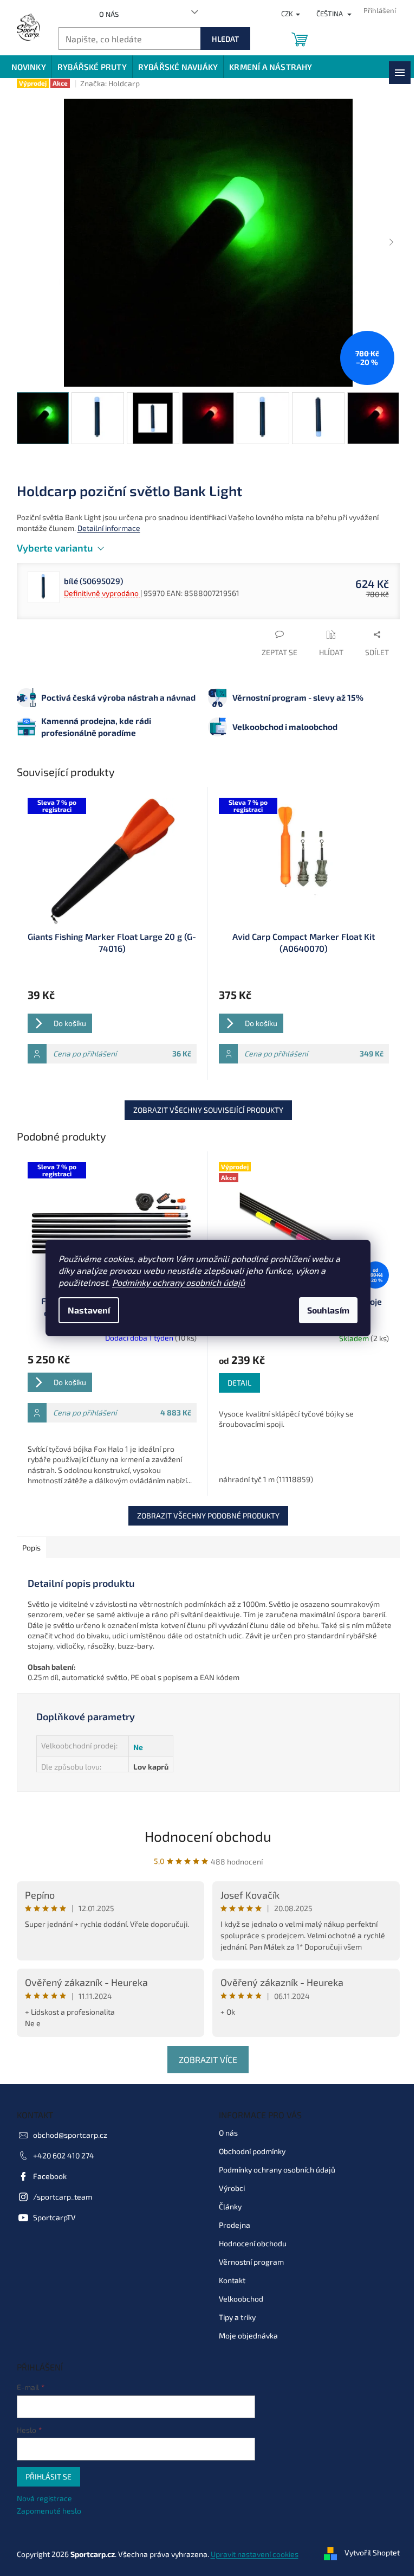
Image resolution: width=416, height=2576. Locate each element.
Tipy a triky (237, 2317)
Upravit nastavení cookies (255, 2554)
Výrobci (232, 2188)
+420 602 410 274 (64, 2155)
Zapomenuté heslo (49, 2511)
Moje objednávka (248, 2335)
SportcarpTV (54, 2217)
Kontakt (232, 2280)
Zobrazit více (208, 2059)
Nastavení (89, 1310)
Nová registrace (44, 2498)
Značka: (110, 83)
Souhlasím (328, 1310)
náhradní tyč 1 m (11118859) (266, 1479)
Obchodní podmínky (252, 2151)
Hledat (225, 39)
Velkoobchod (241, 2299)
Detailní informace (109, 528)
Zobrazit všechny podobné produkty (208, 1516)
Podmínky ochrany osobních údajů (178, 1282)
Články (230, 2206)
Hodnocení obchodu (208, 1836)
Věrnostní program (251, 2262)
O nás (109, 14)
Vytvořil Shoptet (372, 2553)
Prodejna (235, 2225)
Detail (239, 1383)
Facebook (50, 2176)
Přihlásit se (48, 2476)
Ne (138, 1747)
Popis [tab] (31, 1547)
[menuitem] (29, 67)
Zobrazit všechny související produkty (208, 1110)
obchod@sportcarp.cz (70, 2135)
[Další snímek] (392, 243)
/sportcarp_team (63, 2197)
